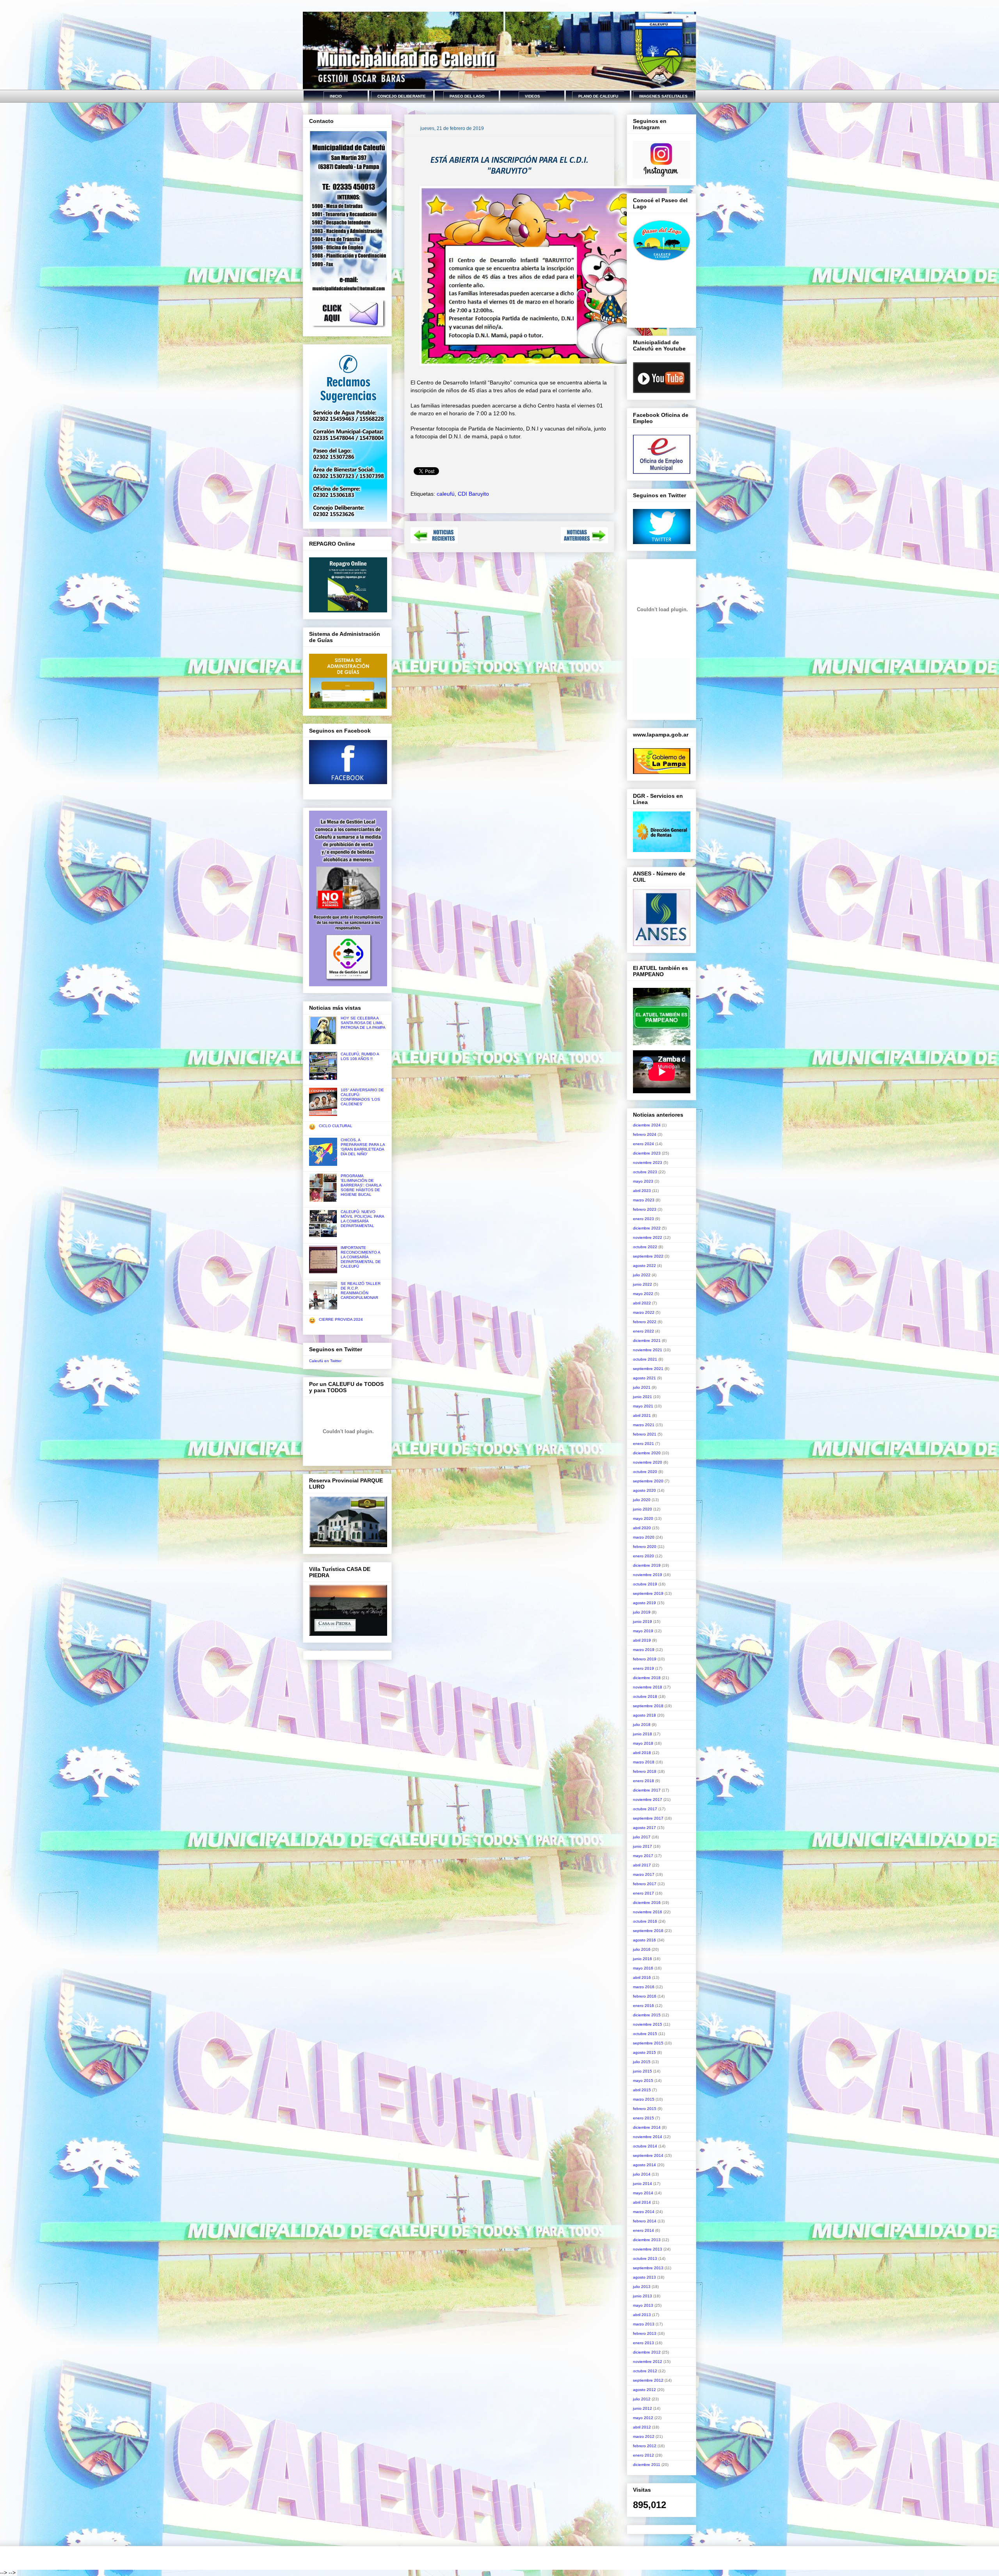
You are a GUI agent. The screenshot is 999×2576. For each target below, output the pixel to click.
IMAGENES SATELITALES (663, 96)
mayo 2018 (643, 1743)
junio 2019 (643, 1622)
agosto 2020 (644, 1490)
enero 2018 (643, 1781)
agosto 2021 (644, 1378)
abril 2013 (642, 2315)
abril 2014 (642, 2202)
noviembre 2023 (648, 1163)
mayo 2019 (643, 1631)
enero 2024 (643, 1144)
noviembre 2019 (648, 1575)
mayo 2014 (643, 2193)
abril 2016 (642, 1977)
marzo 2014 (644, 2212)
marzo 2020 (644, 1537)
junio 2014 (643, 2184)
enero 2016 (643, 2006)
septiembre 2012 (648, 2380)
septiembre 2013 (648, 2268)
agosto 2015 (644, 2052)
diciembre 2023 (647, 1153)
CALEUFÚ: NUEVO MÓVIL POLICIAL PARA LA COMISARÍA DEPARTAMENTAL (362, 1219)
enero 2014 (643, 2230)
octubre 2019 (645, 1584)
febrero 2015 (645, 2109)
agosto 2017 (644, 1828)
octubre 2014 (645, 2146)
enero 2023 (643, 1219)
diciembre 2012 (647, 2352)
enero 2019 (643, 1668)
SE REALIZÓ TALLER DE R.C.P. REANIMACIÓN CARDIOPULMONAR (361, 1291)
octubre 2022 (645, 1247)
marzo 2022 (644, 1312)
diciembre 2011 (647, 2465)
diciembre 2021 (647, 1340)
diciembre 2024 (647, 1125)
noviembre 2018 (648, 1687)
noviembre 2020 (648, 1462)
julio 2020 (642, 1500)
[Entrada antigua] (584, 541)
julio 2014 (642, 2174)
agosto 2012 (644, 2390)
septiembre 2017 (648, 1818)
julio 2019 (642, 1612)
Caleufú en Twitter (325, 1361)
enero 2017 (643, 1893)
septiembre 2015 (648, 2043)
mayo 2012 (643, 2418)
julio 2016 (642, 1949)
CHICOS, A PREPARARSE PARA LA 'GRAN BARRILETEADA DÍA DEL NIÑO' (363, 1147)
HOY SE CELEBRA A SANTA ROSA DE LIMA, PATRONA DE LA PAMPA (363, 1023)
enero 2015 (643, 2118)
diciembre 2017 (647, 1790)
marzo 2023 (644, 1200)
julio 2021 (642, 1387)
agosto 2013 (644, 2277)
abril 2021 (642, 1415)
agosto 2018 (644, 1715)
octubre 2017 (645, 1809)
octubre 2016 (645, 1921)
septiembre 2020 (648, 1481)
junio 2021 (643, 1397)
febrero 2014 (645, 2221)
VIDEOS (532, 96)
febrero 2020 (645, 1547)
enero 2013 (643, 2343)
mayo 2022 (643, 1294)
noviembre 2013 (648, 2249)
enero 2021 (643, 1444)
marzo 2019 (644, 1650)
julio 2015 (642, 2062)
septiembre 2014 (648, 2155)
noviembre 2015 (648, 2024)
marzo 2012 (644, 2436)
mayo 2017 (643, 1856)
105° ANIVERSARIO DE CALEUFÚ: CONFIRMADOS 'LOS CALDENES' (362, 1097)
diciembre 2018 (647, 1678)
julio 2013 (642, 2287)
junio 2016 (643, 1959)
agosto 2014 (644, 2165)
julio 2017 (642, 1837)
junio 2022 (643, 1284)
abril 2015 (642, 2090)
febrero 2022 (645, 1322)
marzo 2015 (644, 2099)
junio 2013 (643, 2296)
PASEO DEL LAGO (467, 96)
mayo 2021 (643, 1406)
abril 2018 (642, 1753)
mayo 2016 (643, 1968)
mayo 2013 (643, 2305)
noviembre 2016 (648, 1912)
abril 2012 (642, 2427)
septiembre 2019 (648, 1593)
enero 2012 (643, 2455)
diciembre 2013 (647, 2240)
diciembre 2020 (647, 1453)
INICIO (336, 96)
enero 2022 (643, 1331)
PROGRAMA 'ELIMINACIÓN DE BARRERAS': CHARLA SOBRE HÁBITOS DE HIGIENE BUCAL (361, 1185)
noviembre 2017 (648, 1799)
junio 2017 (643, 1846)
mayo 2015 (643, 2081)
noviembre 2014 (648, 2137)
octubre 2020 (645, 1472)
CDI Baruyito (473, 494)
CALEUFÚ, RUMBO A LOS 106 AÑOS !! (360, 1056)
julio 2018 (642, 1725)
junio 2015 (643, 2071)
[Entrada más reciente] (434, 541)
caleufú (446, 494)
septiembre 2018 (648, 1706)
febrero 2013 (645, 2333)
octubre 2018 (645, 1696)
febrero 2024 (645, 1134)
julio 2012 (642, 2399)
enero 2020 (643, 1556)
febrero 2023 (645, 1209)
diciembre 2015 (647, 2015)
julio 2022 (642, 1275)
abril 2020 (642, 1528)
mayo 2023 (643, 1181)
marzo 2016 (644, 1987)
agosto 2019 (644, 1603)
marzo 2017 (644, 1874)
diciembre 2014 (647, 2127)
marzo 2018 (644, 1762)
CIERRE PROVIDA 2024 (341, 1319)
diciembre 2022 (647, 1228)
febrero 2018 (645, 1771)
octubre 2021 (645, 1359)
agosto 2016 (644, 1940)
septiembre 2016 (648, 1931)
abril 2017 (642, 1865)
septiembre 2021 (648, 1369)
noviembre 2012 (648, 2362)
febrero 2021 (645, 1434)
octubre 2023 (645, 1172)
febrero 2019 (645, 1659)
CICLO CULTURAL (336, 1126)
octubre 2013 (645, 2258)
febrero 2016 (645, 1996)
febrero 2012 (645, 2446)
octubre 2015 (645, 2034)
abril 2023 (642, 1191)
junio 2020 (643, 1509)
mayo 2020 (643, 1518)
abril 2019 (642, 1640)
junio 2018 (643, 1734)
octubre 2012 (645, 2371)
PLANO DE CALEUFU (598, 96)
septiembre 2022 (648, 1256)
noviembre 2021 (648, 1350)
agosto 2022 (644, 1266)
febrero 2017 (645, 1884)
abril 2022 (642, 1303)
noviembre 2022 (648, 1237)
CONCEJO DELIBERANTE (402, 96)
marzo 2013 (644, 2324)
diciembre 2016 (647, 1903)
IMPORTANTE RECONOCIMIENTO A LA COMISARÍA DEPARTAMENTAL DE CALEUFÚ (361, 1257)
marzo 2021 (644, 1425)
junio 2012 (643, 2408)
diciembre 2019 (647, 1565)
